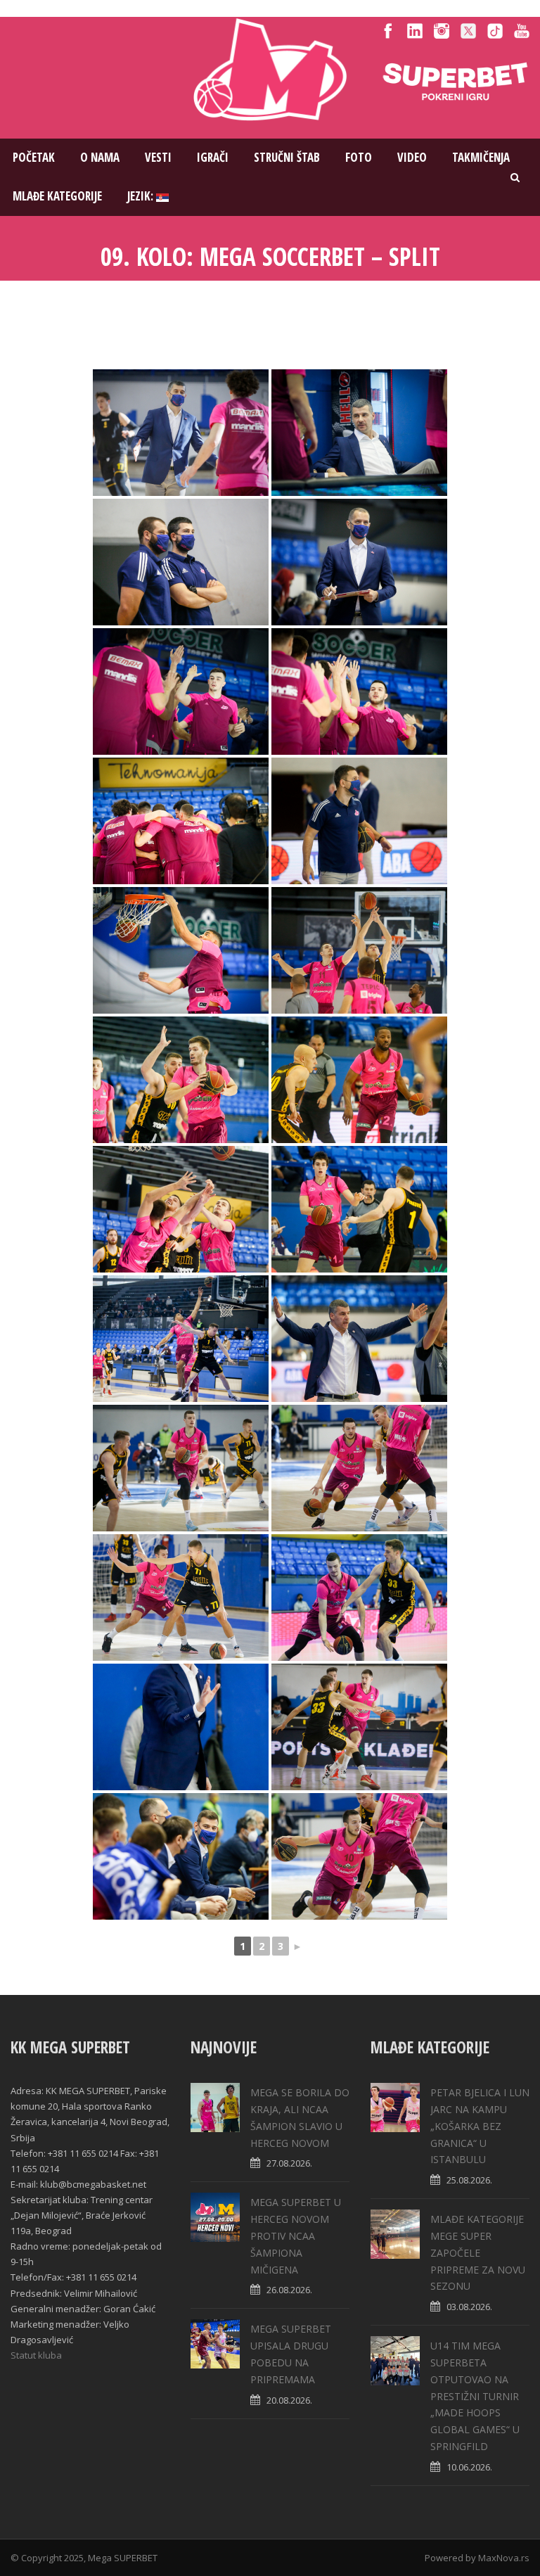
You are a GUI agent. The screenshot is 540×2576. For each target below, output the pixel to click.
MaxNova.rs (504, 2558)
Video (412, 157)
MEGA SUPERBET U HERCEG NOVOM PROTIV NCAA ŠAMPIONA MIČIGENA (296, 2236)
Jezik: (142, 196)
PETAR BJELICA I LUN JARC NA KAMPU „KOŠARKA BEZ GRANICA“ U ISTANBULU (480, 2126)
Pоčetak (34, 157)
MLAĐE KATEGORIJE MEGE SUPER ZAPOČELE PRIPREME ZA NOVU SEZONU (478, 2252)
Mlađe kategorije (57, 196)
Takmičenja (481, 157)
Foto (359, 157)
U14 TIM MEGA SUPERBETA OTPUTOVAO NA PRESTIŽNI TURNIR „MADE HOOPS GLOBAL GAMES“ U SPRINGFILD (475, 2396)
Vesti (158, 157)
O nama (100, 157)
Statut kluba (36, 2355)
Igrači (213, 157)
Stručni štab (287, 157)
